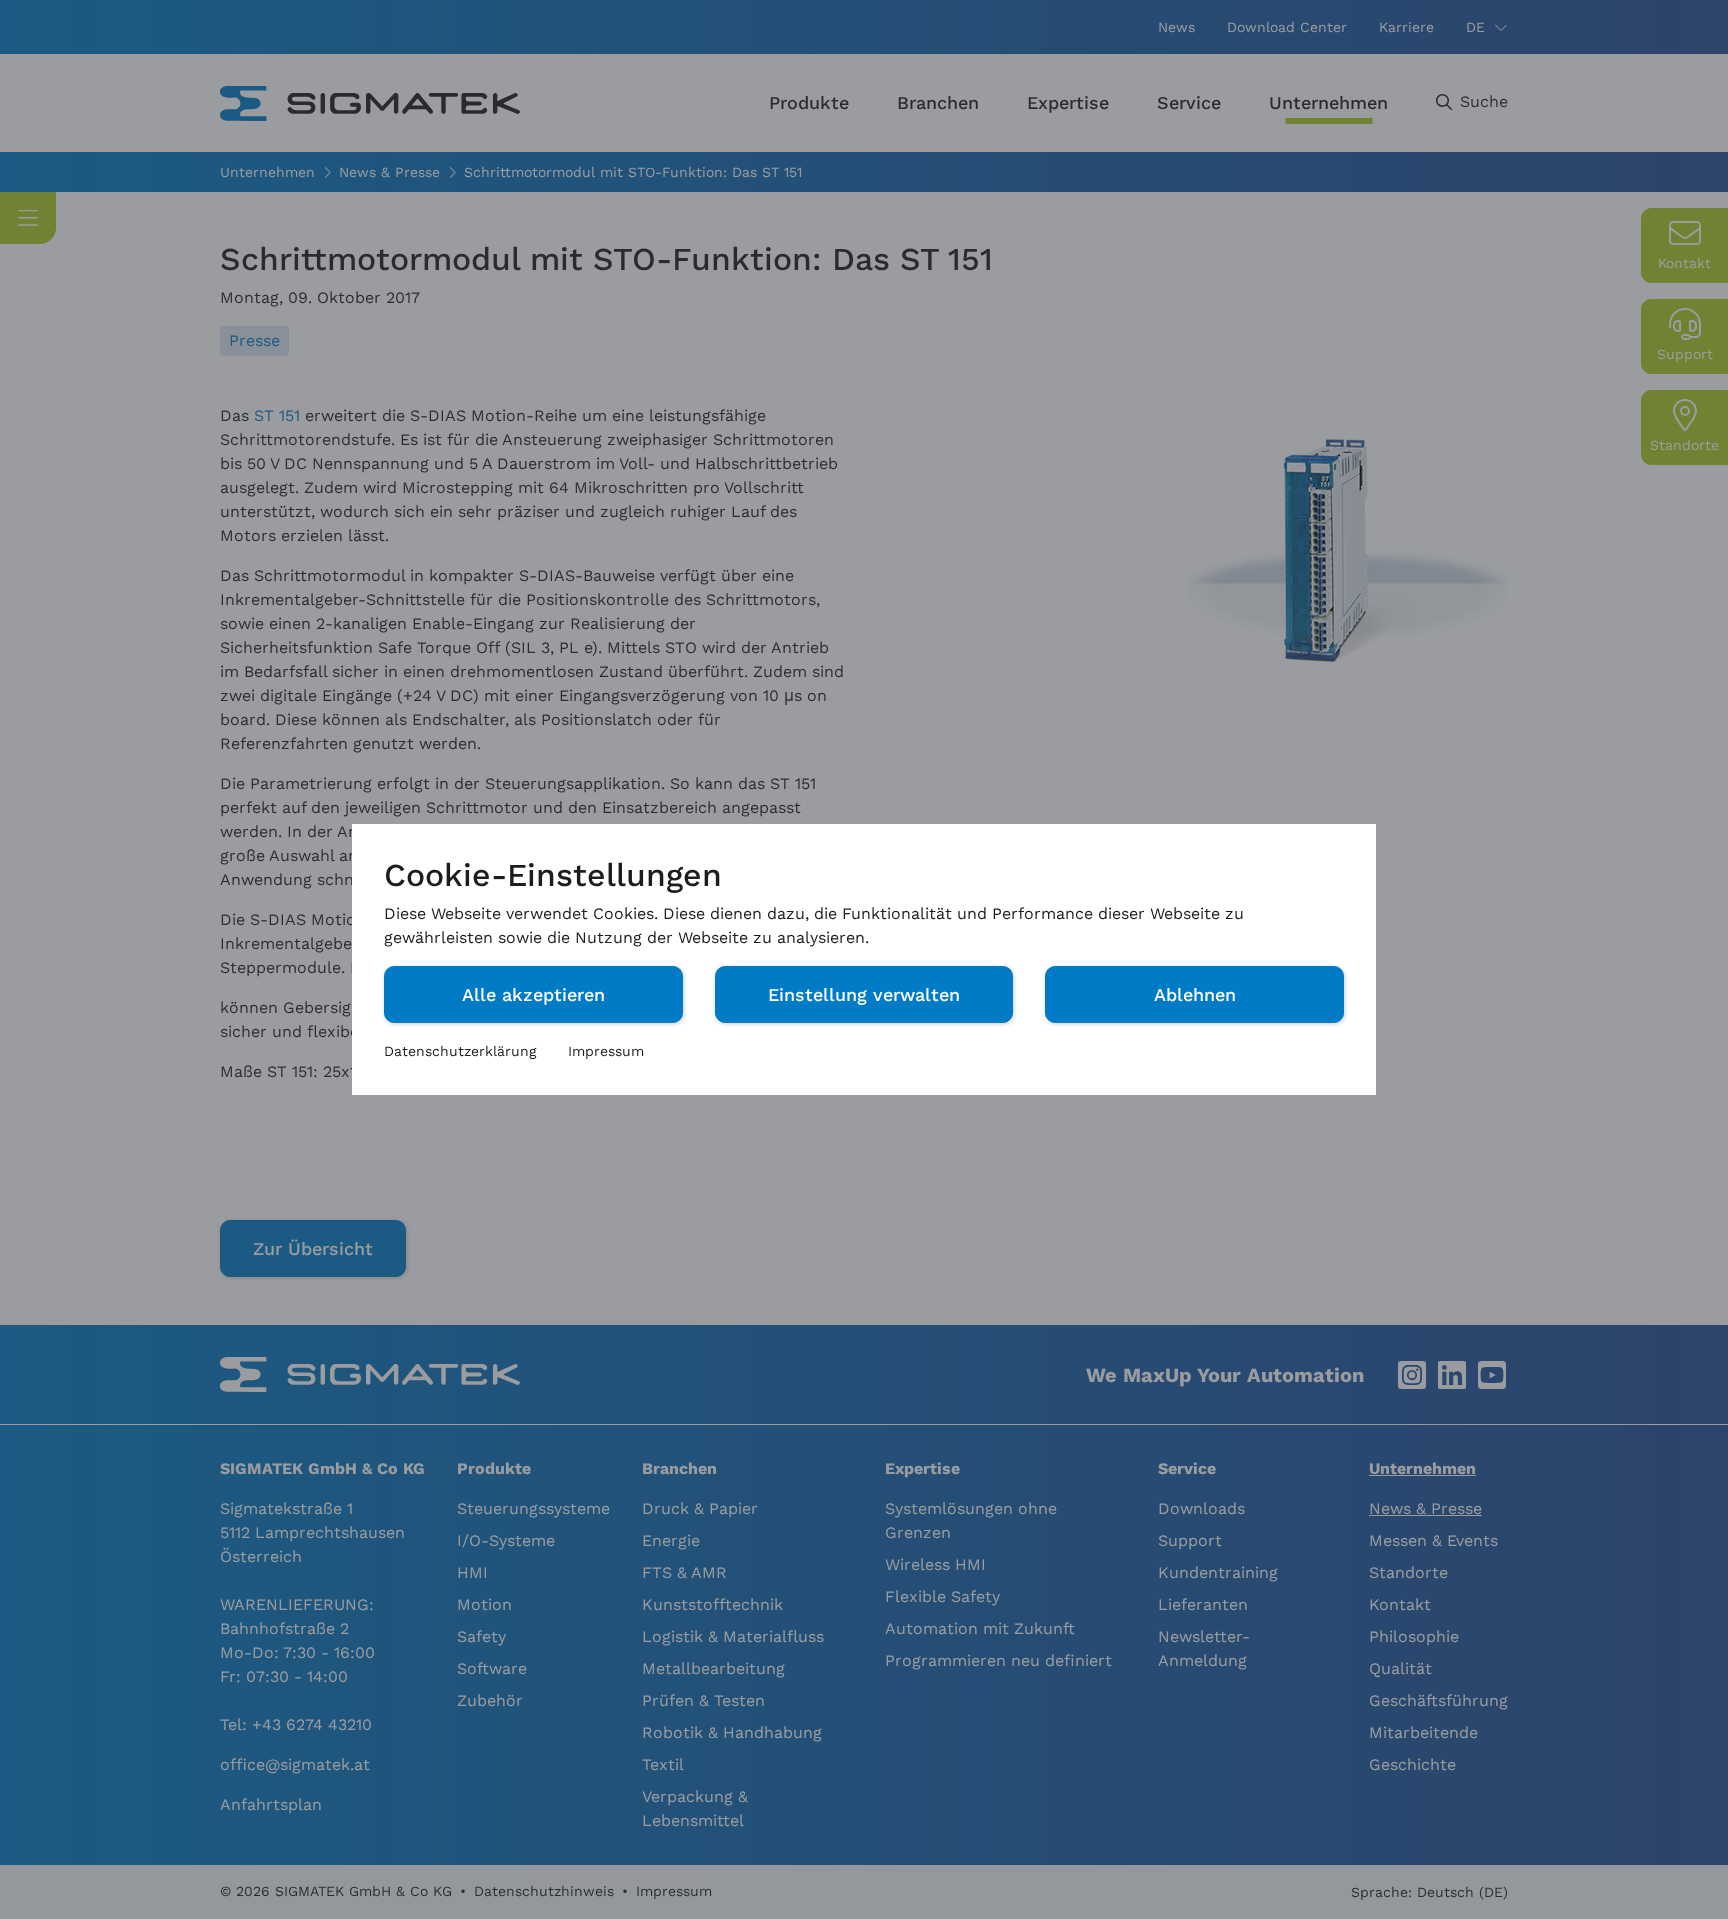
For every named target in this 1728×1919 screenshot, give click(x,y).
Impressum (606, 1051)
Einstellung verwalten (864, 994)
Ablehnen (1195, 994)
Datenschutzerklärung (460, 1051)
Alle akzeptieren (533, 994)
